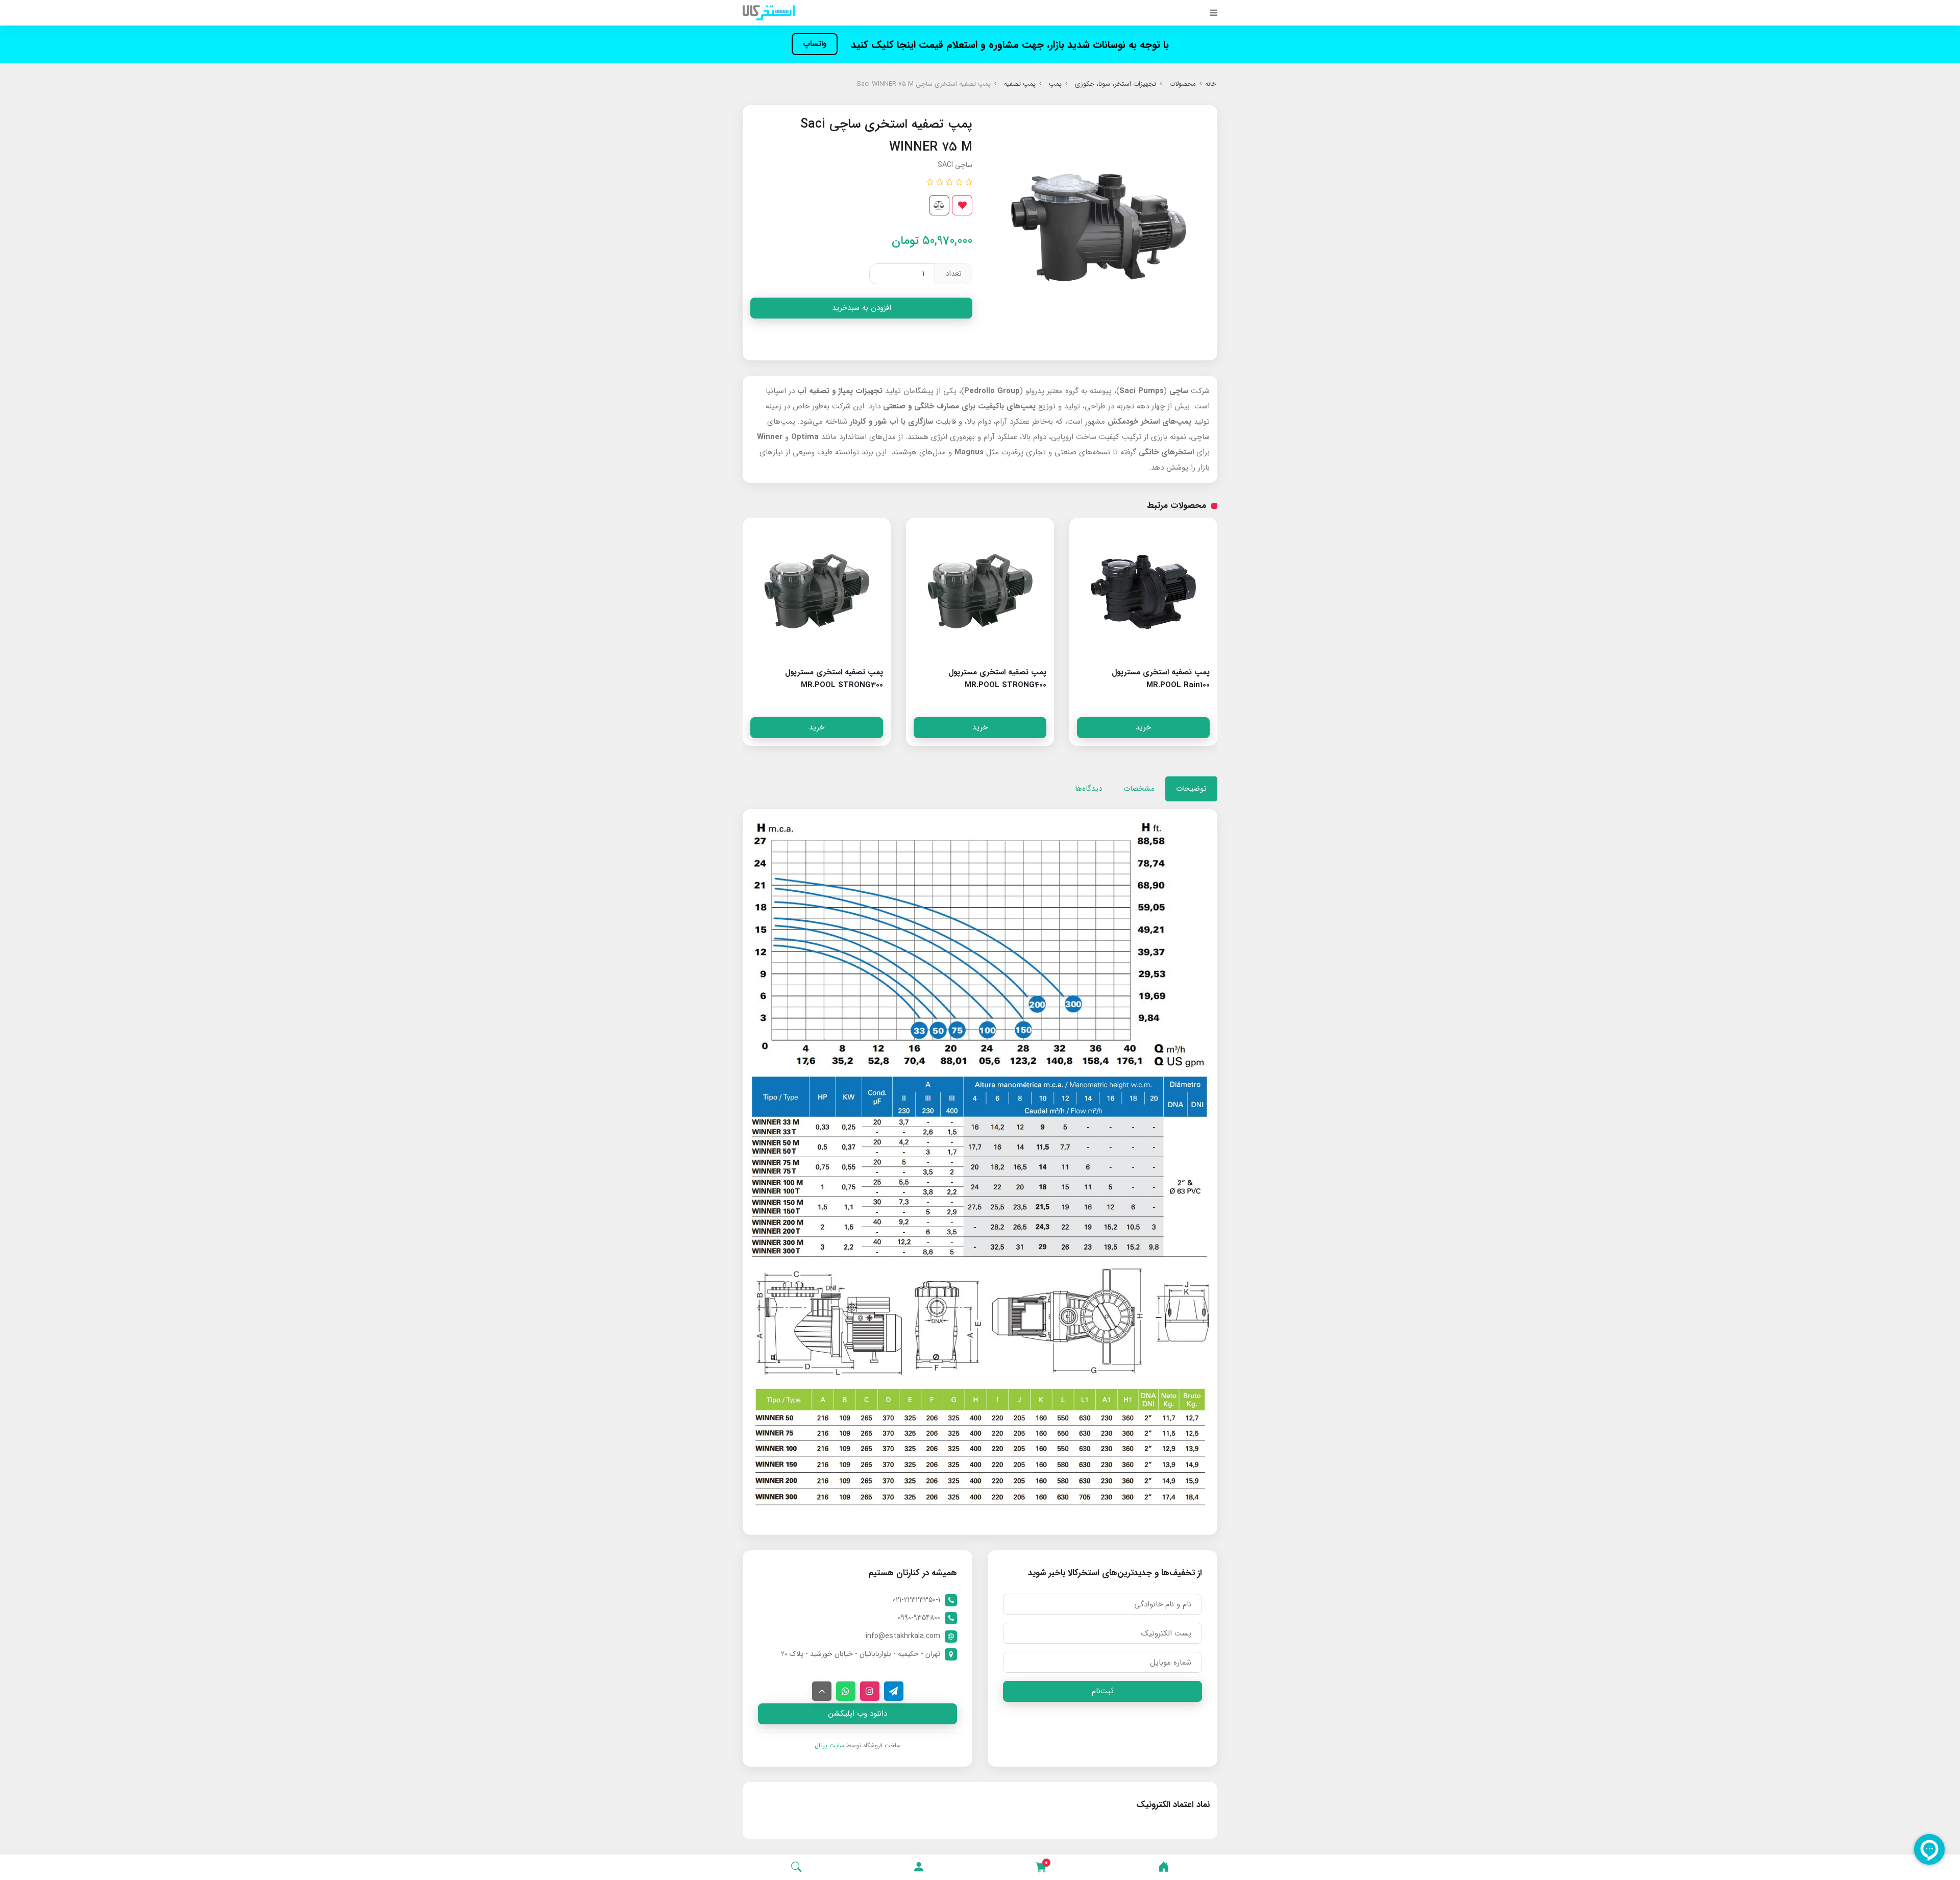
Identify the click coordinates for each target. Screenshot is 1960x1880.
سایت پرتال (829, 1745)
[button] (919, 1867)
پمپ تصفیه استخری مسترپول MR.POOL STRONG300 (834, 679)
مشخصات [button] (1139, 789)
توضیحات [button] (1191, 789)
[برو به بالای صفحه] (822, 1691)
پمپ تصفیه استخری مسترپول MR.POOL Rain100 (1161, 679)
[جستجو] (796, 1867)
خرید (1143, 727)
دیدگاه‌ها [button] (1088, 789)
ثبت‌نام (1103, 1691)
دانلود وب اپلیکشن (858, 1714)
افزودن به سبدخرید (862, 308)
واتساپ (815, 44)
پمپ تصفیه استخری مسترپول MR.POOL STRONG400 (997, 679)
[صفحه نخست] (1164, 1867)
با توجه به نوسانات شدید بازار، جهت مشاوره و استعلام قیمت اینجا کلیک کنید (1008, 45)
